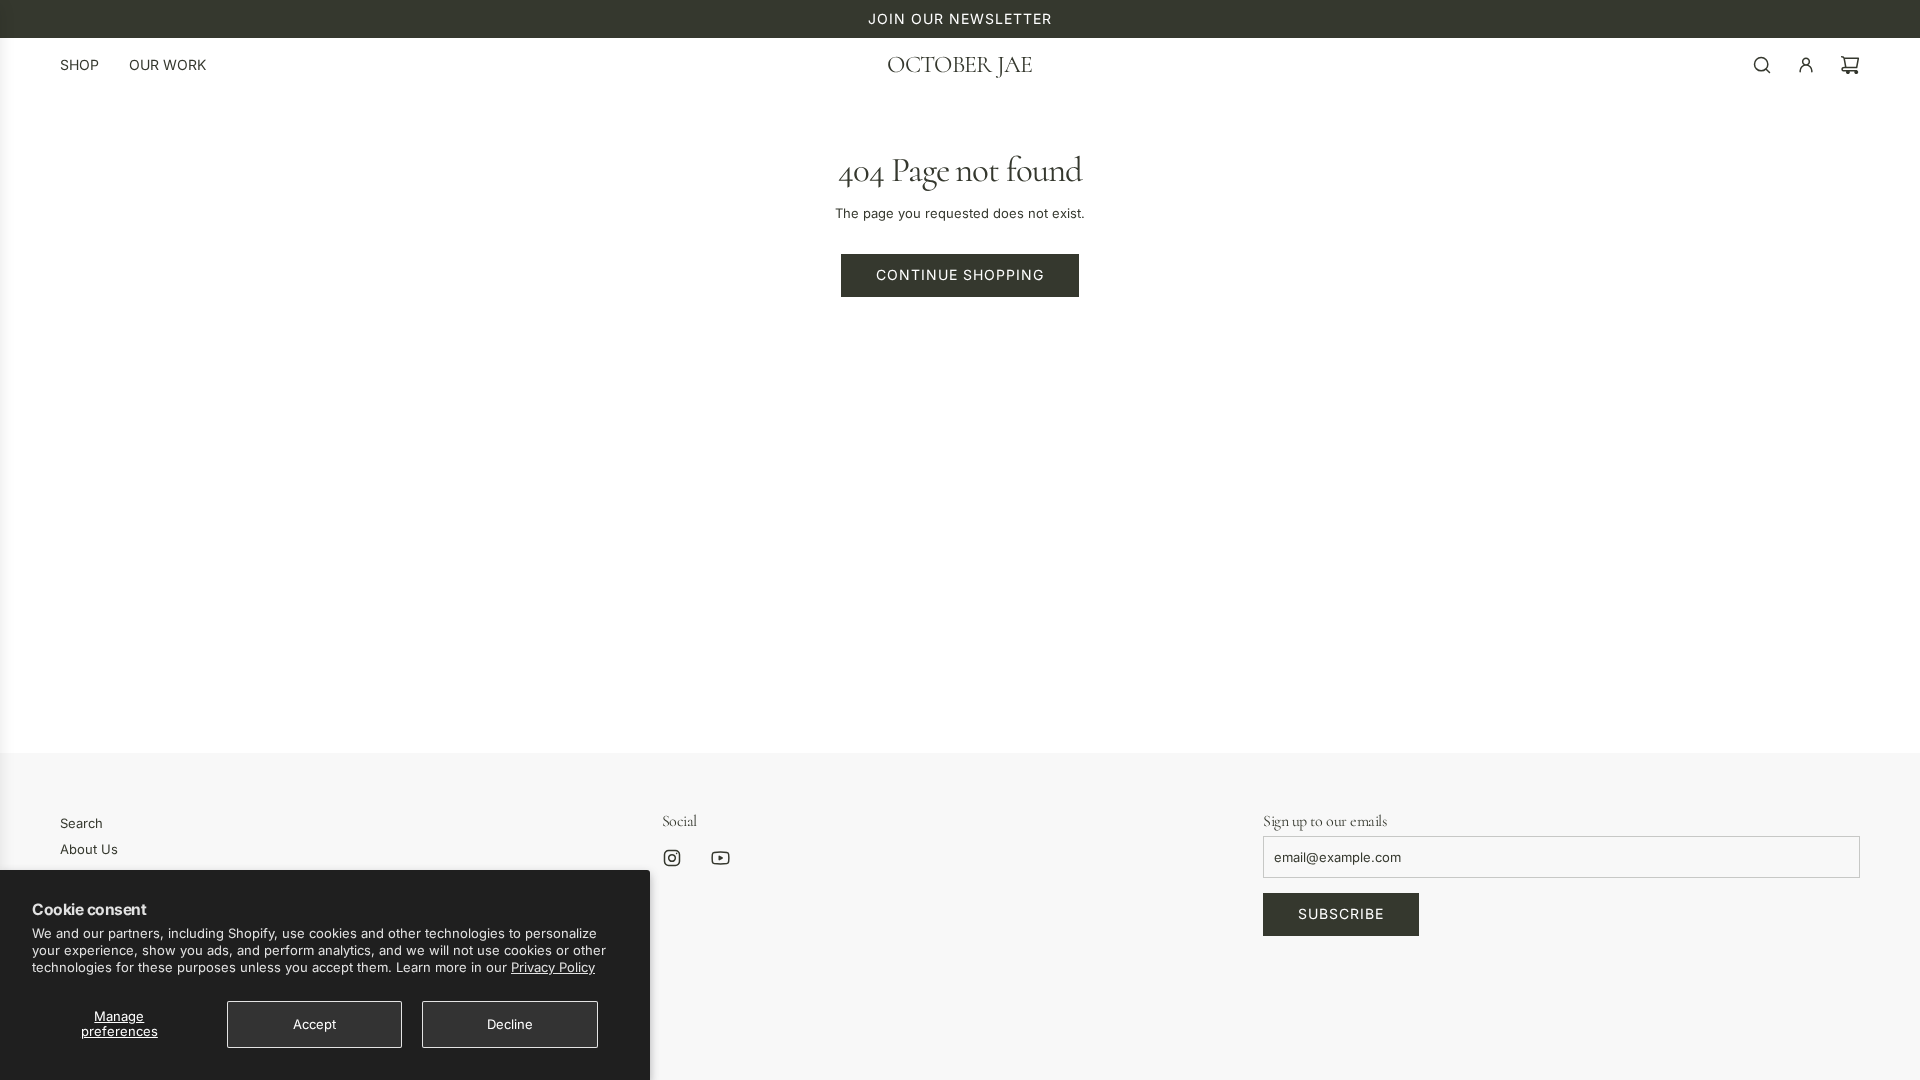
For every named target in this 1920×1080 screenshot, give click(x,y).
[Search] (1762, 65)
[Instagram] (672, 858)
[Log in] (1806, 65)
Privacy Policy (553, 967)
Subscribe (1341, 913)
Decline (510, 1024)
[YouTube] (720, 858)
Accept (314, 1024)
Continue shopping (960, 274)
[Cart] (1850, 65)
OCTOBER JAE (959, 65)
